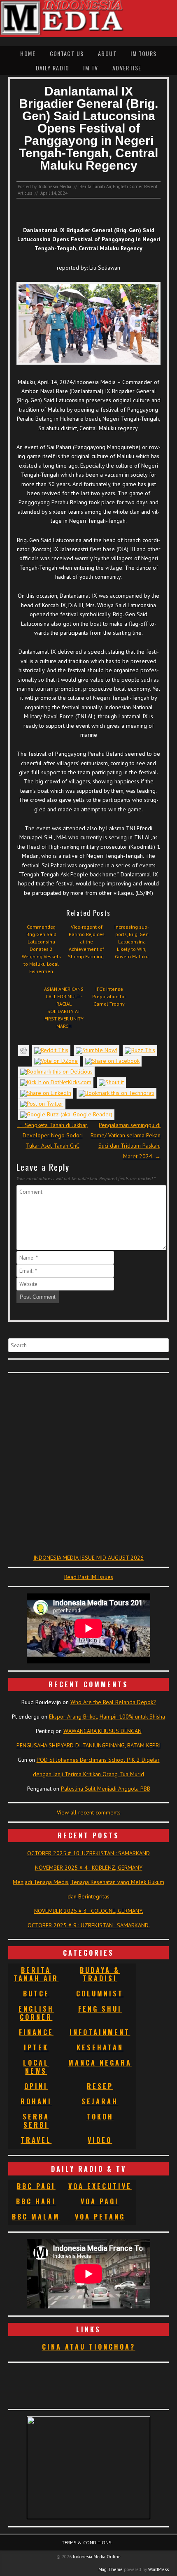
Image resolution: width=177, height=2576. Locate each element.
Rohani (36, 2101)
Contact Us (67, 53)
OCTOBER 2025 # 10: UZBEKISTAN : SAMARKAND (88, 1853)
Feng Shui (100, 2009)
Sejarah (100, 2101)
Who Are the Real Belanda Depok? (113, 1702)
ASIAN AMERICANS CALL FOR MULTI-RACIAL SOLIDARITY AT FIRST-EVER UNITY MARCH (64, 1007)
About (107, 53)
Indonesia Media (55, 186)
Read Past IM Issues (89, 1577)
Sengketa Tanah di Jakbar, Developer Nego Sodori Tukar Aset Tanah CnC (53, 1135)
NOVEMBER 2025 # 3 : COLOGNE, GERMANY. (89, 1911)
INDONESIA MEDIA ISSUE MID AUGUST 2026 (88, 1558)
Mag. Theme (111, 2569)
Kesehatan (100, 2047)
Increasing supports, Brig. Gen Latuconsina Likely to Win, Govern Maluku (132, 942)
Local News (36, 2067)
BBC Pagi (36, 2186)
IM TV (91, 68)
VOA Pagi (100, 2201)
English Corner (128, 186)
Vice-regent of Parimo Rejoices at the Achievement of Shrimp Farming (86, 942)
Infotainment (100, 2032)
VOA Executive (100, 2186)
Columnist (100, 1994)
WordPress (158, 2569)
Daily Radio (52, 68)
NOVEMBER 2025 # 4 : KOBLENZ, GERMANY (89, 1868)
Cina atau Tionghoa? (89, 2347)
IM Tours (143, 53)
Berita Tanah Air (95, 186)
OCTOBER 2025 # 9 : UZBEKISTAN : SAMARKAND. (89, 1925)
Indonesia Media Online (97, 2557)
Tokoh (100, 2117)
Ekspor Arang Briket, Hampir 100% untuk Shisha (107, 1717)
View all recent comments (89, 1812)
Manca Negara (100, 2063)
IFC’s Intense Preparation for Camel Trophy (109, 996)
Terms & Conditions (87, 2542)
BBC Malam (36, 2217)
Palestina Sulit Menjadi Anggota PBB (106, 1789)
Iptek (36, 2047)
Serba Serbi (36, 2121)
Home (28, 53)
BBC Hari (36, 2201)
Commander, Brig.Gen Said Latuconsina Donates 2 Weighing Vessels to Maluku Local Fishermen (41, 949)
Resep (100, 2086)
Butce (36, 1994)
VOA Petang (100, 2217)
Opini (36, 2086)
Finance (36, 2032)
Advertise (127, 68)
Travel (36, 2140)
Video (100, 2140)
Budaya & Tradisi (100, 1974)
